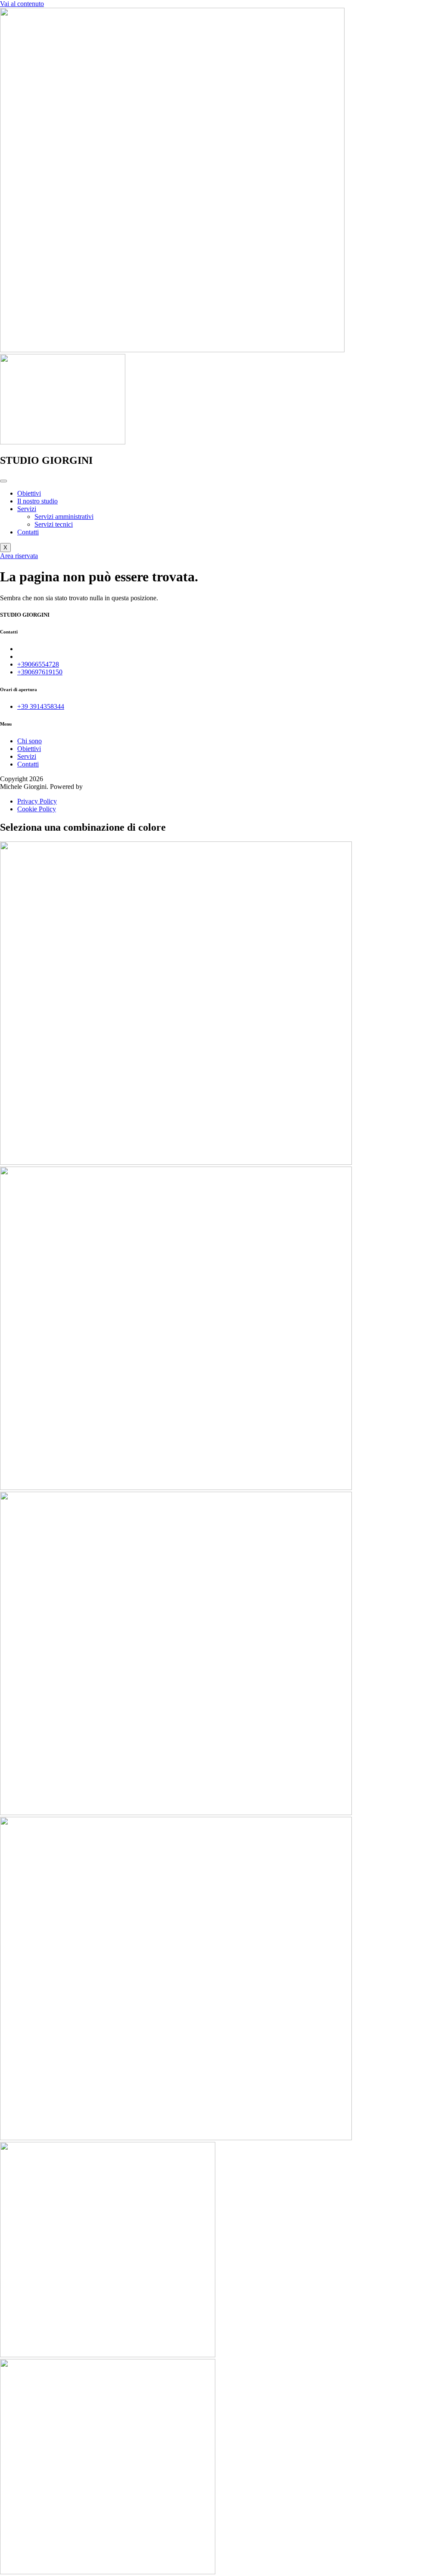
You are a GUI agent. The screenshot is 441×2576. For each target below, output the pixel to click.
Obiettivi (29, 493)
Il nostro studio (37, 501)
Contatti (28, 532)
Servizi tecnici (54, 524)
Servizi (27, 509)
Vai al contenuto (22, 4)
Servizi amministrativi (64, 517)
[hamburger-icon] (3, 481)
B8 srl (93, 787)
